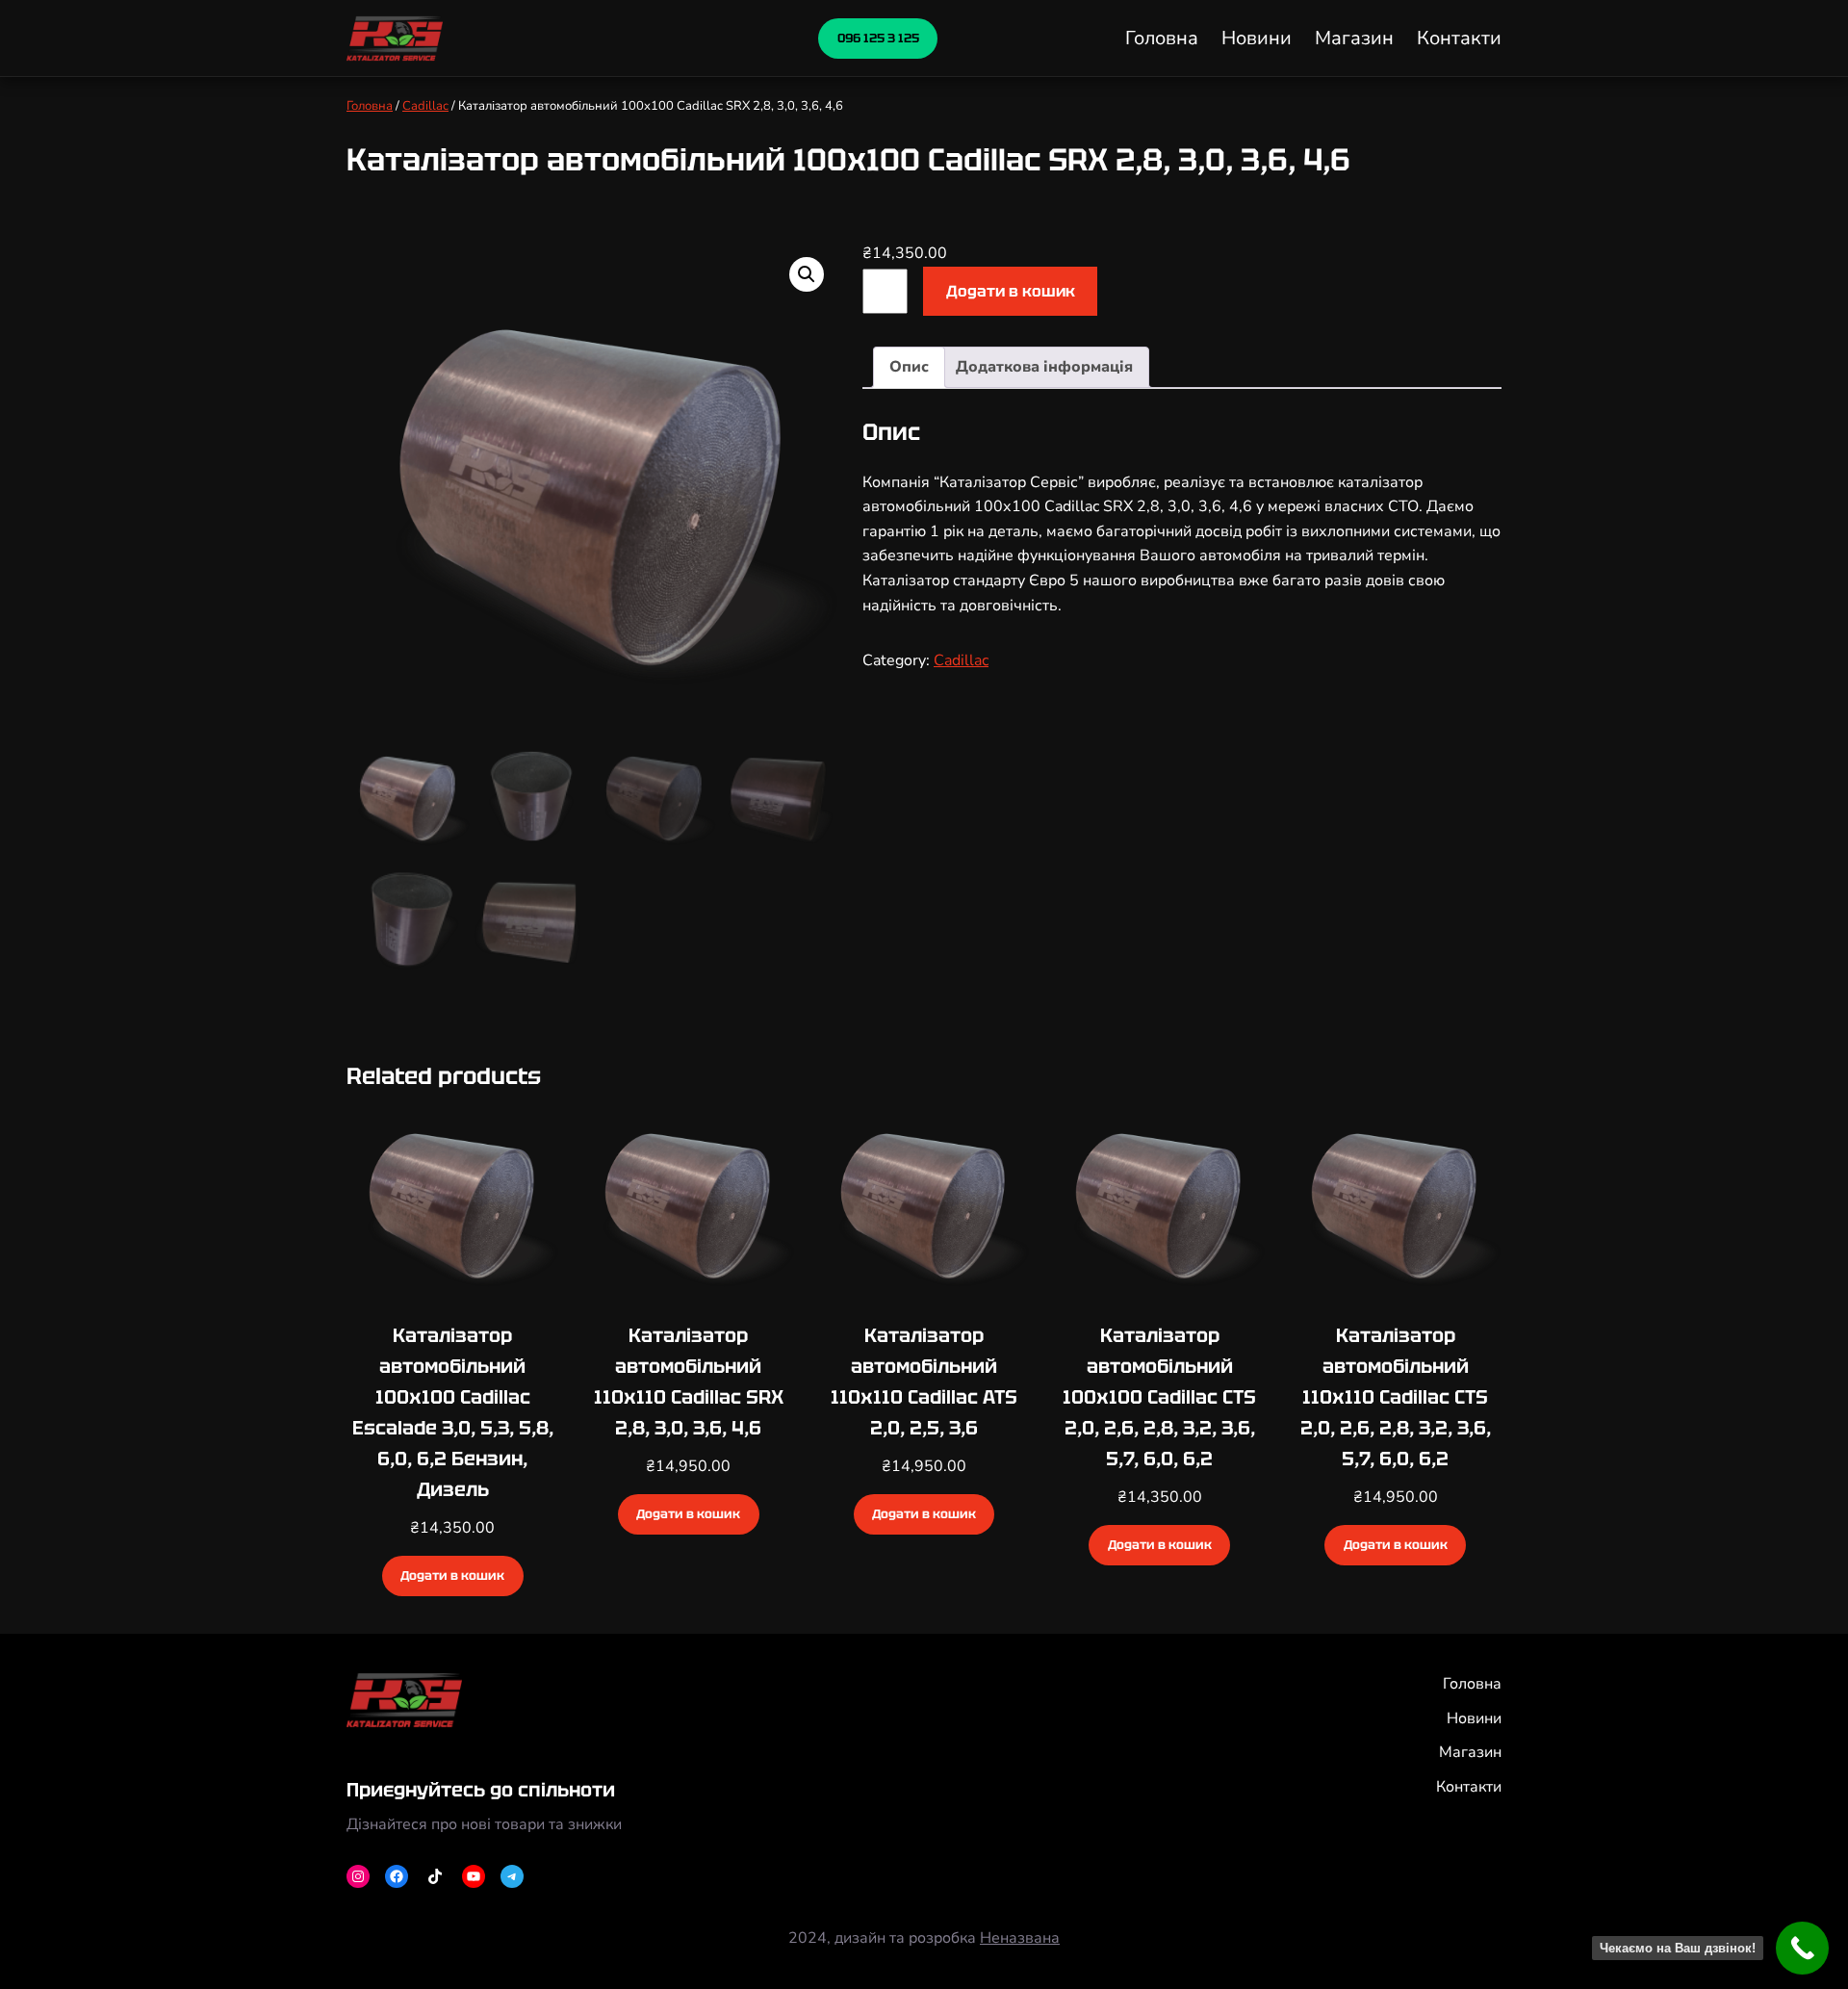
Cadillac (425, 106)
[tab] (909, 368)
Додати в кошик (1011, 291)
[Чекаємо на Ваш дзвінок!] (1802, 1948)
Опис (909, 367)
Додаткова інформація (1044, 367)
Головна (370, 106)
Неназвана (1020, 1938)
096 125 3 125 (878, 38)
